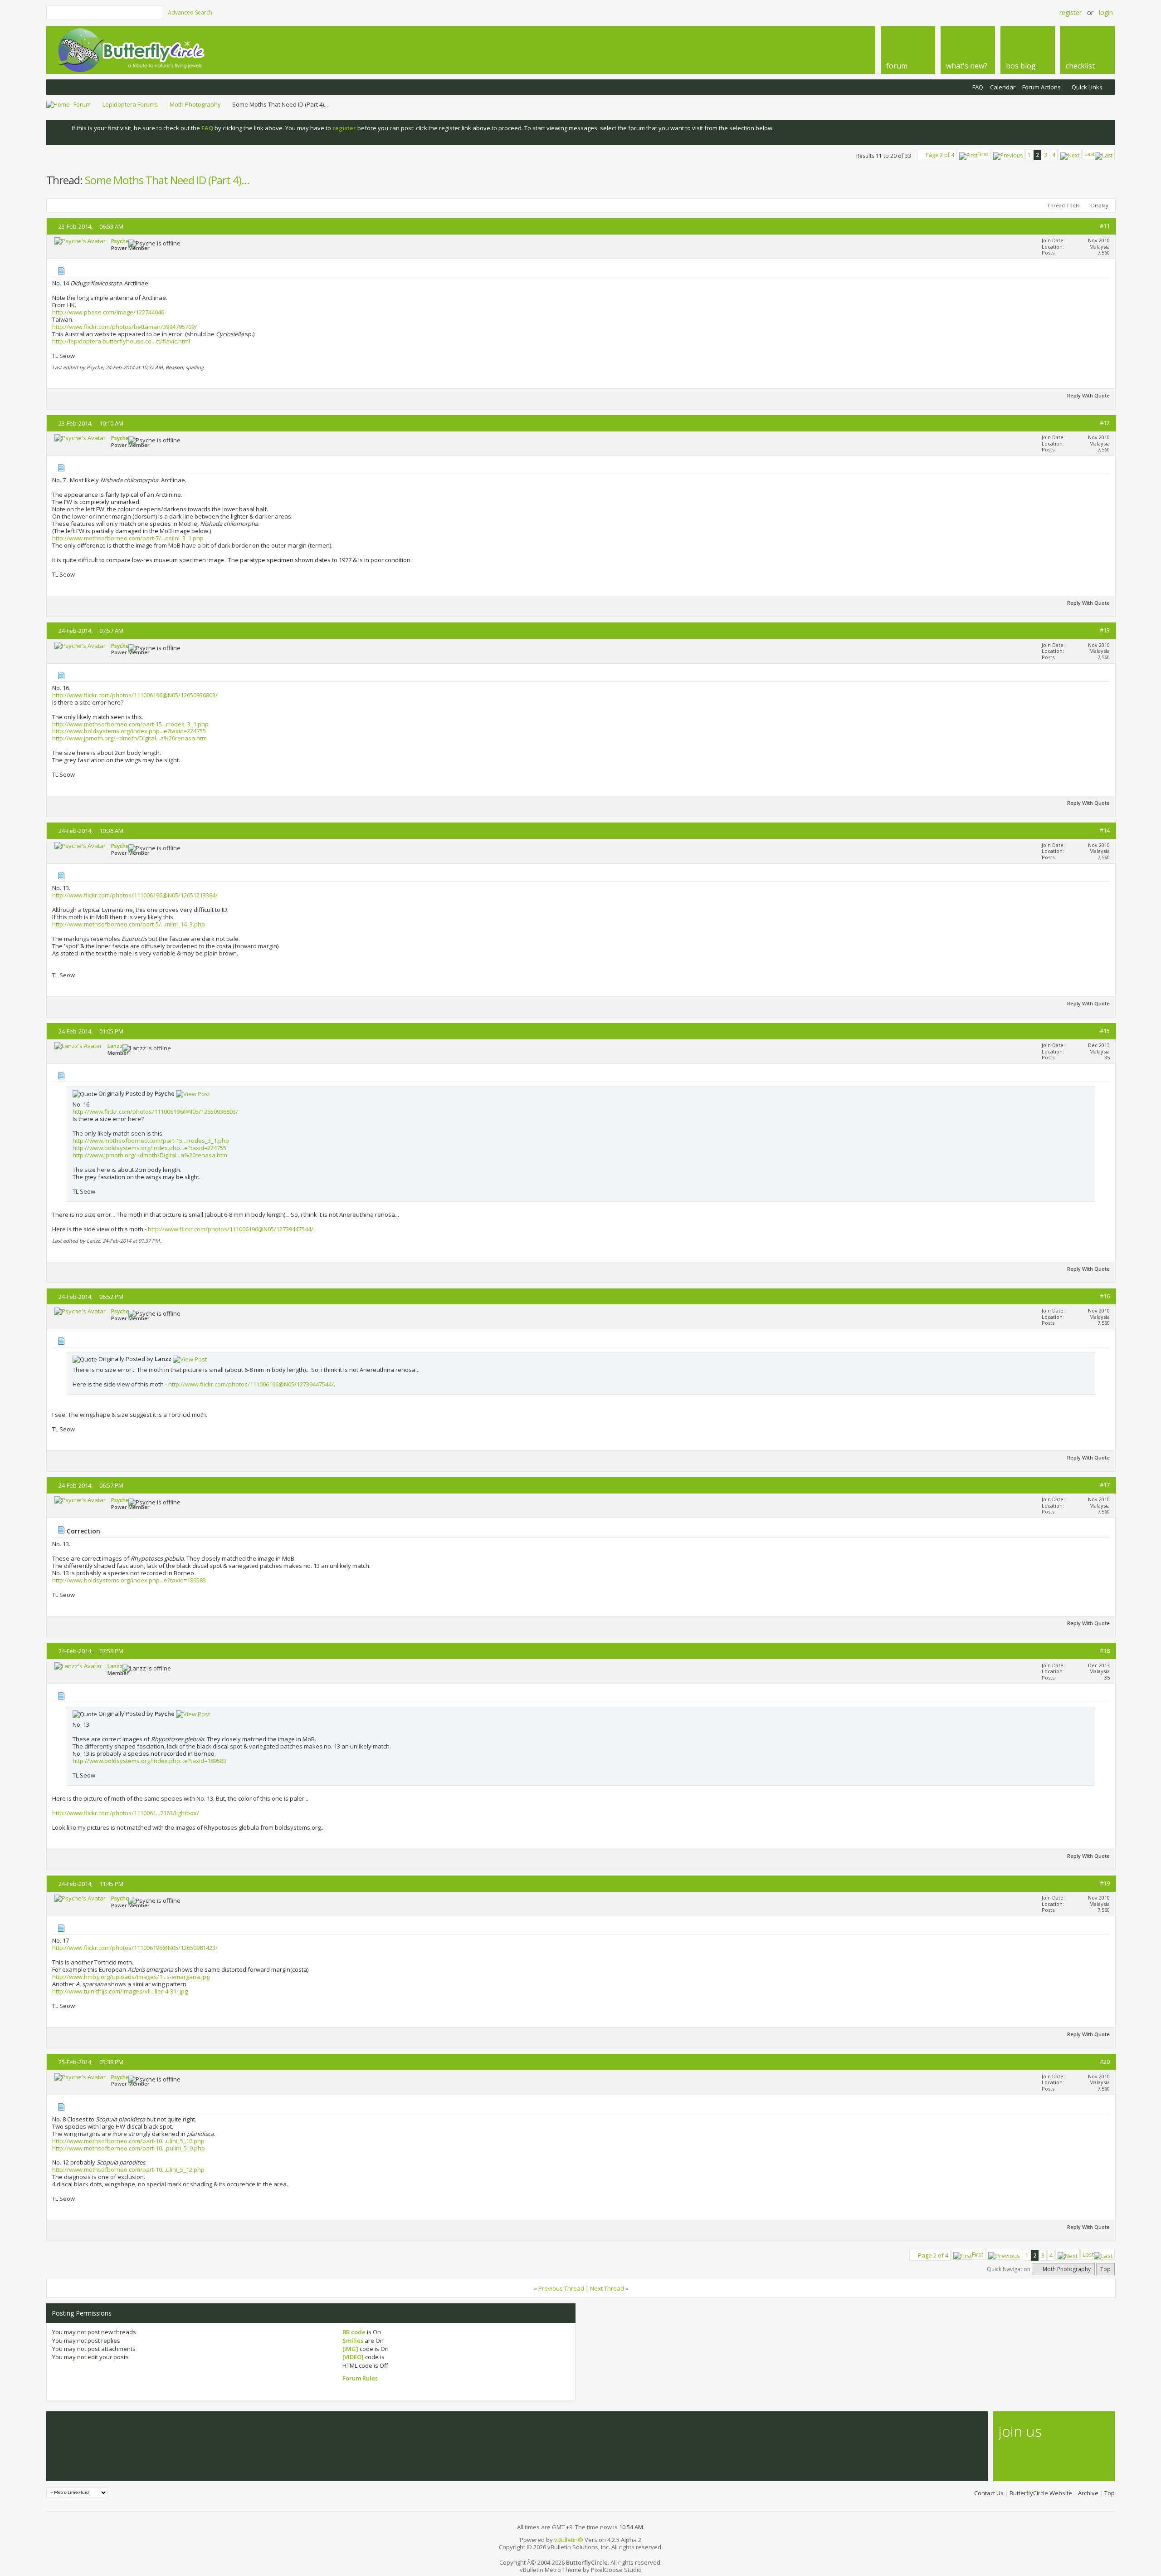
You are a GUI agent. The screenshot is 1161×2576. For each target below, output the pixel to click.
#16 (1105, 1296)
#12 (1105, 423)
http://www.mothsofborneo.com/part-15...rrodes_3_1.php (130, 724)
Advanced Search (190, 12)
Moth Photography (195, 104)
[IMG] (350, 2349)
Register (1071, 12)
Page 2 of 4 (940, 155)
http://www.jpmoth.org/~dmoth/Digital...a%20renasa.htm (129, 738)
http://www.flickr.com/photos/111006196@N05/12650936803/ (135, 695)
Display (1100, 205)
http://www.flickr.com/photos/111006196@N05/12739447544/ (231, 1229)
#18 (1105, 1650)
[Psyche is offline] (80, 241)
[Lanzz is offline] (78, 1046)
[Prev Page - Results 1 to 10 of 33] (1008, 154)
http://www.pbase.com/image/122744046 (108, 312)
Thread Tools (1063, 205)
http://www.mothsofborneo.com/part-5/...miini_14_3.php (129, 924)
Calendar (1003, 87)
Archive (1088, 2493)
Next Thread (607, 2288)
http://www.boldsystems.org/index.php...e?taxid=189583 (129, 1580)
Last (1090, 154)
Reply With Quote (1088, 395)
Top (1105, 2269)
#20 (1105, 2062)
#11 (1105, 226)
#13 (1105, 630)
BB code (354, 2332)
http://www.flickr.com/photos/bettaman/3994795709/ (124, 327)
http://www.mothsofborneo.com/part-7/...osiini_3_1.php (128, 538)
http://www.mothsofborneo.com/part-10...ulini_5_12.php (128, 2170)
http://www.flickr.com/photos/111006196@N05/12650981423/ (135, 1948)
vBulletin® (569, 2540)
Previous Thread (561, 2288)
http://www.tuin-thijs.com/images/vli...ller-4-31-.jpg (120, 1991)
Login (1106, 12)
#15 (1105, 1031)
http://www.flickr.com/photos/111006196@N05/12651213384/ (135, 895)
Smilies (353, 2341)
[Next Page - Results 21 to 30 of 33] (1070, 154)
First (983, 154)
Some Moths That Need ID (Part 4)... (167, 180)
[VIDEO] (353, 2357)
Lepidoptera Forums (130, 104)
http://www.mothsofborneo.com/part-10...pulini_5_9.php (129, 2148)
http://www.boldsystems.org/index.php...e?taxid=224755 (129, 731)
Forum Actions (1041, 87)
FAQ (978, 87)
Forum (82, 104)
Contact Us (989, 2493)
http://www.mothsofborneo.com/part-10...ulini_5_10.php (128, 2141)
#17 (1105, 1485)
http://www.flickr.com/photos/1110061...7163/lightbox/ (126, 1813)
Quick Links (1087, 87)
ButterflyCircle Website (1041, 2493)
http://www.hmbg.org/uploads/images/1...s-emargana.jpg (131, 1977)
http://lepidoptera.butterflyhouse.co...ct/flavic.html (121, 341)
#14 (1105, 830)
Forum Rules (360, 2378)
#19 (1105, 1883)
